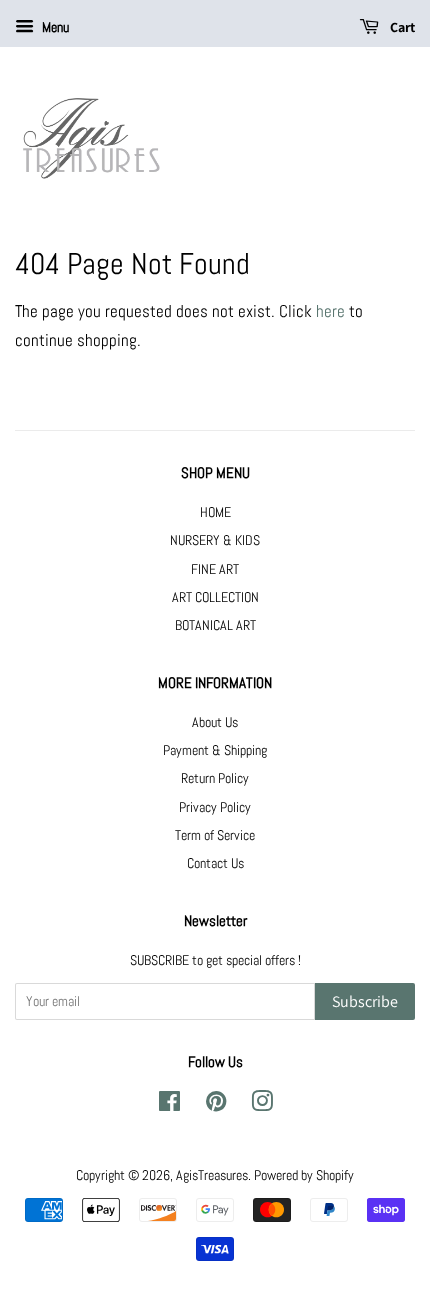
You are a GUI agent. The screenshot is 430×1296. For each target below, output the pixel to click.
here (330, 311)
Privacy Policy (215, 807)
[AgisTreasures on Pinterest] (216, 1105)
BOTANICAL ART (215, 625)
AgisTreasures (212, 1175)
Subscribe (365, 1001)
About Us (215, 722)
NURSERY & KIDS (215, 540)
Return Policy (215, 778)
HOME (215, 512)
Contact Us (215, 863)
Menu (54, 27)
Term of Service (215, 835)
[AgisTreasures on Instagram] (262, 1105)
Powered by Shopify (304, 1175)
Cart (401, 27)
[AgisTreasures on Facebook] (169, 1105)
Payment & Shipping (215, 750)
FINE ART (215, 569)
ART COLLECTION (215, 597)
